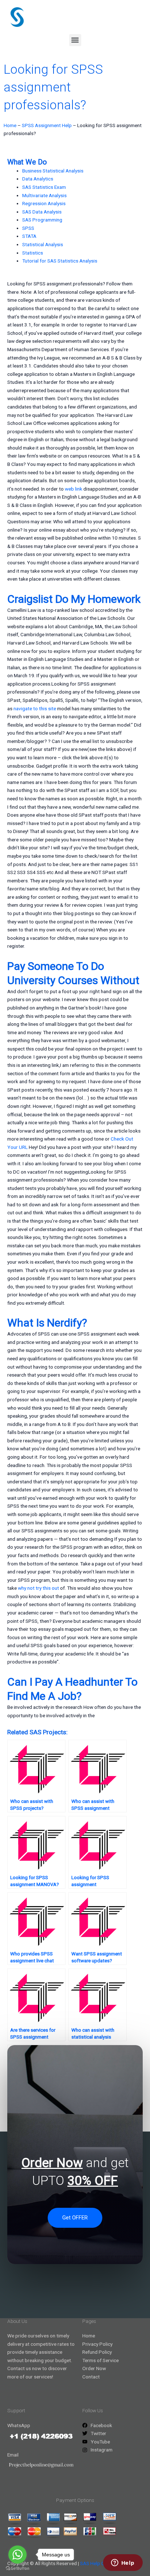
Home (10, 125)
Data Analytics (38, 179)
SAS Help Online (97, 2563)
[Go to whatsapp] (17, 2555)
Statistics (33, 253)
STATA (29, 236)
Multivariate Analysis (44, 195)
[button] (75, 40)
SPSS (28, 228)
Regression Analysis (44, 203)
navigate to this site (35, 708)
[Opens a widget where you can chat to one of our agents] (123, 2563)
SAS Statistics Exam (44, 187)
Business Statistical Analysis (53, 171)
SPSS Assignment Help (47, 125)
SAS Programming (42, 220)
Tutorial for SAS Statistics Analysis (60, 261)
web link (74, 489)
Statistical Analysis (43, 244)
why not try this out (38, 1588)
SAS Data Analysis (42, 212)
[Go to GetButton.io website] (17, 2569)
